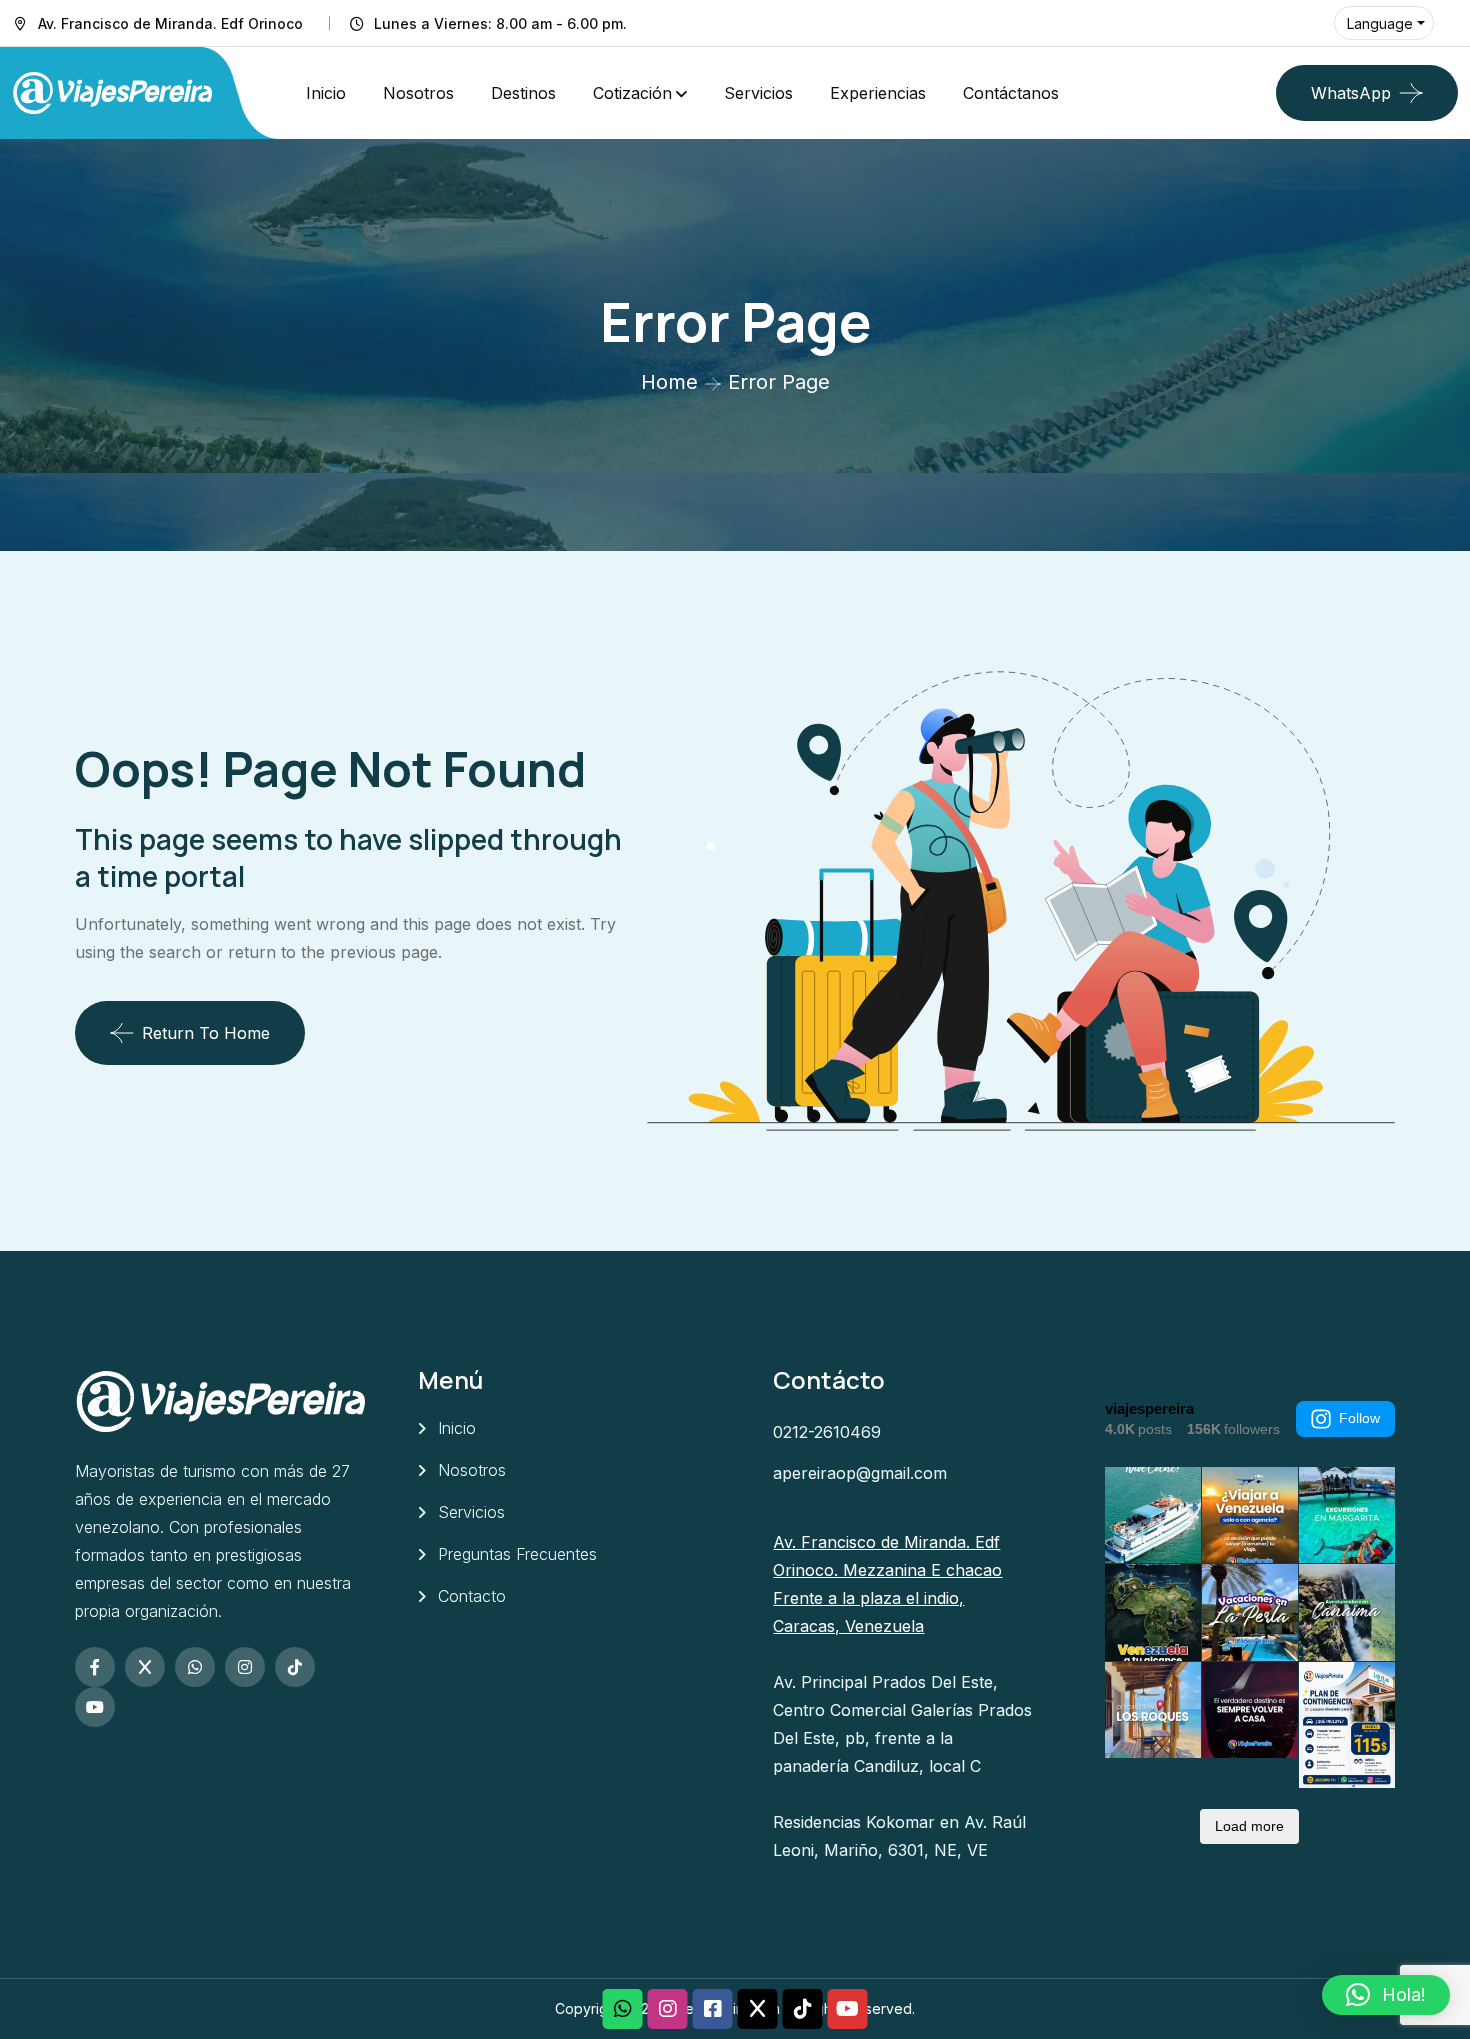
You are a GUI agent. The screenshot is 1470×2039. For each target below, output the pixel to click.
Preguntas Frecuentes (517, 1554)
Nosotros (418, 93)
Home (669, 382)
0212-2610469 (827, 1432)
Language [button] (1380, 23)
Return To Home (206, 1033)
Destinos (523, 93)
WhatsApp (1351, 93)
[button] (1386, 1995)
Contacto (472, 1596)
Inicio (326, 93)
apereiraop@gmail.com (860, 1473)
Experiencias (878, 93)
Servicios (758, 93)
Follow (1359, 1418)
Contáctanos (1011, 93)
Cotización (632, 93)
